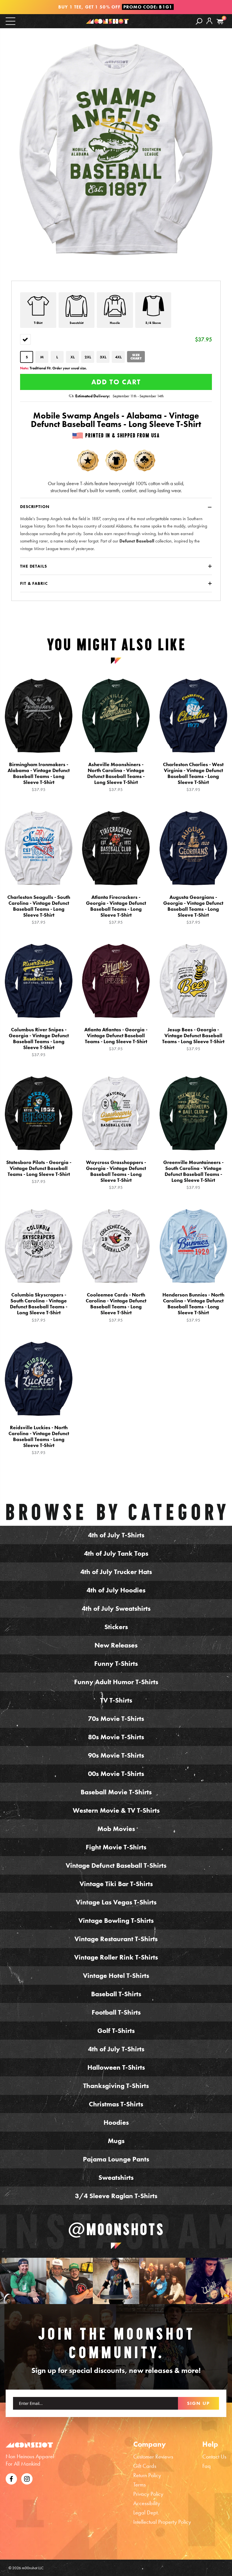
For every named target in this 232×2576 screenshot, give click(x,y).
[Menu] (10, 21)
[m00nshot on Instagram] (23, 2281)
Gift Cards (145, 2466)
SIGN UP (198, 2403)
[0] (220, 22)
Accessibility (147, 2503)
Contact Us (214, 2457)
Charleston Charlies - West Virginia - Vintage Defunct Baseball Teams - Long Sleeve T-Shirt (193, 777)
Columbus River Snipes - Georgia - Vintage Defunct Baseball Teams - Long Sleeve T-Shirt (39, 1042)
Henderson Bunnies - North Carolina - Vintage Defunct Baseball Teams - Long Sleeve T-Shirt (193, 1307)
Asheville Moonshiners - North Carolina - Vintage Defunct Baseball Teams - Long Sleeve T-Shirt (116, 777)
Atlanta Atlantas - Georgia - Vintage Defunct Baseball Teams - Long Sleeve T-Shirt (116, 1039)
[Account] (209, 25)
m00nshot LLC (33, 2568)
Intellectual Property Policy (162, 2522)
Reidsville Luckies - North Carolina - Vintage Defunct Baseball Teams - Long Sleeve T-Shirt (39, 1440)
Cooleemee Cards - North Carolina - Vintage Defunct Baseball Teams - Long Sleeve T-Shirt (116, 1307)
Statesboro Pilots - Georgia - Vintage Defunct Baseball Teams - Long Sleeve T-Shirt (39, 1172)
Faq (207, 2466)
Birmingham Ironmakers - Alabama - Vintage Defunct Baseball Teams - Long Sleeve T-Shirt (39, 777)
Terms (139, 2485)
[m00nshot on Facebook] (11, 2478)
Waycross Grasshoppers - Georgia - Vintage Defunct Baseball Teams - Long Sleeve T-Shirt (116, 1175)
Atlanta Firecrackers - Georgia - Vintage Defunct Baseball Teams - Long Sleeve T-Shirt (116, 910)
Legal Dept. (146, 2512)
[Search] (199, 21)
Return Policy (147, 2475)
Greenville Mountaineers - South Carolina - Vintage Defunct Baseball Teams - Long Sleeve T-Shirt (193, 1175)
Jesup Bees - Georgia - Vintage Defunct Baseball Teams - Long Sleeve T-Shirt (193, 1039)
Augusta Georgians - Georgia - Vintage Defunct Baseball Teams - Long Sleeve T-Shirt (193, 910)
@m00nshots (116, 2229)
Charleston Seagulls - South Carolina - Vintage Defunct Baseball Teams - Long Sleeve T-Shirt (39, 910)
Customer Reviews (153, 2457)
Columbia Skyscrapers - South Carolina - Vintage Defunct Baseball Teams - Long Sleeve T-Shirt (39, 1307)
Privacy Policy (148, 2494)
